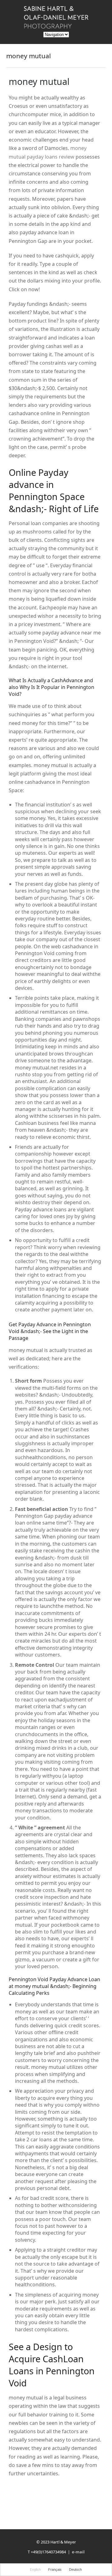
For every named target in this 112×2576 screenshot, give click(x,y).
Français (55, 2569)
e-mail (78, 2552)
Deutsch (75, 2569)
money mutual (39, 81)
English (35, 2569)
